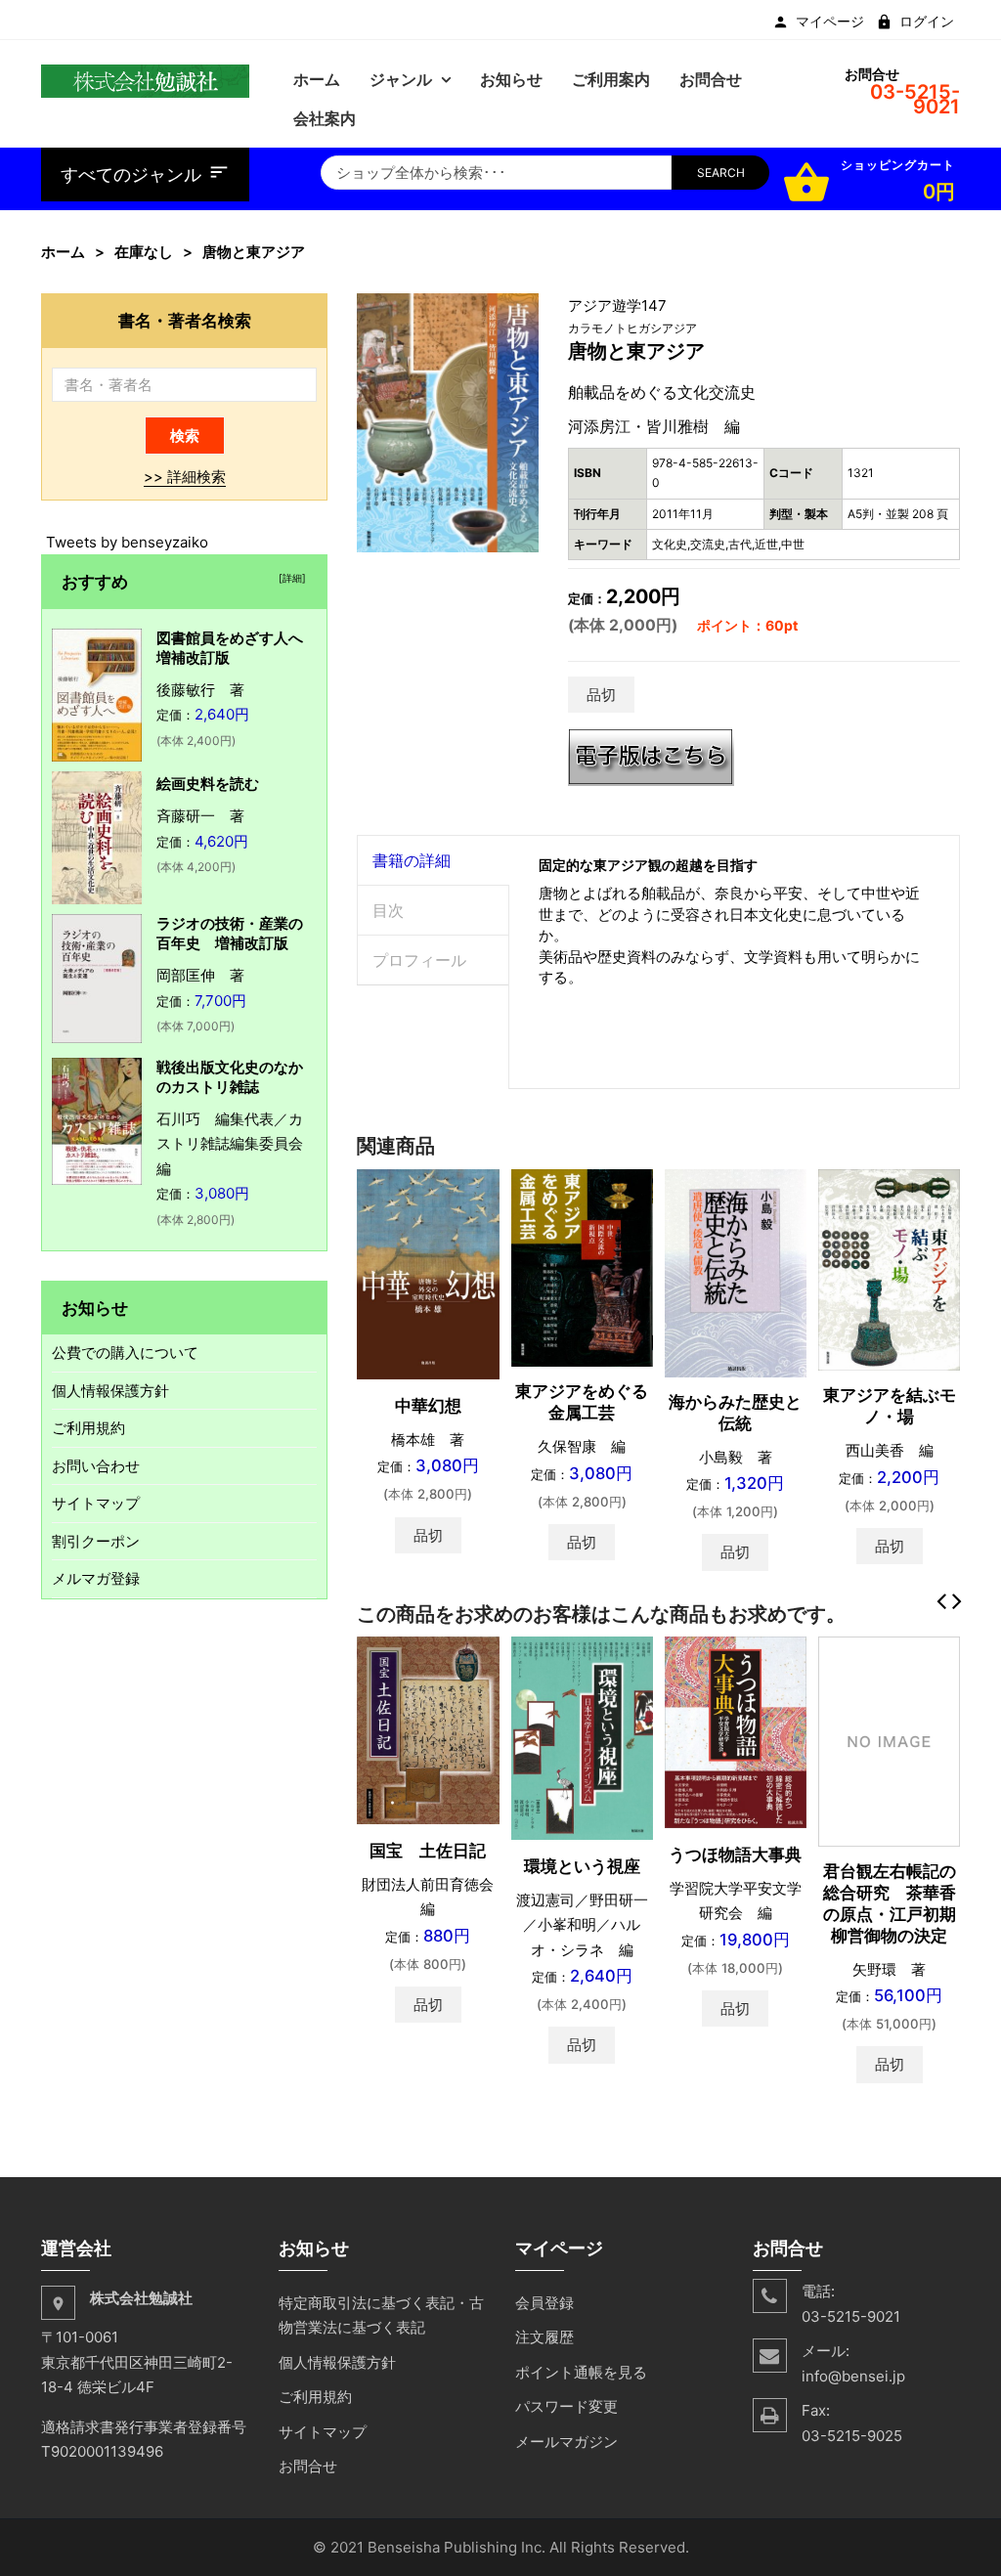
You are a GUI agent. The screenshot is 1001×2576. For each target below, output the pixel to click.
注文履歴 (544, 2337)
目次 (388, 910)
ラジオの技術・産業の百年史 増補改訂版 (230, 933)
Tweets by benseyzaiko (127, 542)
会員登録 (544, 2303)
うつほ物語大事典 (735, 1855)
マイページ (830, 22)
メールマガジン (566, 2442)
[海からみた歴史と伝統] (736, 1271)
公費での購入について (125, 1353)
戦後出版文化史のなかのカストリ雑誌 (230, 1077)
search (721, 173)
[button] (521, 311)
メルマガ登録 (96, 1578)
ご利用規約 (88, 1428)
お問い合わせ (96, 1466)
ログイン (927, 22)
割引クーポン (96, 1541)
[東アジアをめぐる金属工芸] (582, 1266)
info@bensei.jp (853, 2376)
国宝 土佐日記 (428, 1851)
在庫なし (144, 252)
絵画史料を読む (208, 784)
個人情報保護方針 (110, 1391)
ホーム (63, 252)
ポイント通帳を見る (581, 2372)
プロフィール (419, 960)
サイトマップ (96, 1503)
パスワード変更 (566, 2406)
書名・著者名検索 (185, 320)
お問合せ (308, 2466)
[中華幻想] (428, 1272)
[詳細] (289, 578)
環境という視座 (582, 1866)
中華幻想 (428, 1406)
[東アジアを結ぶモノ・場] (889, 1268)
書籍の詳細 (412, 860)
